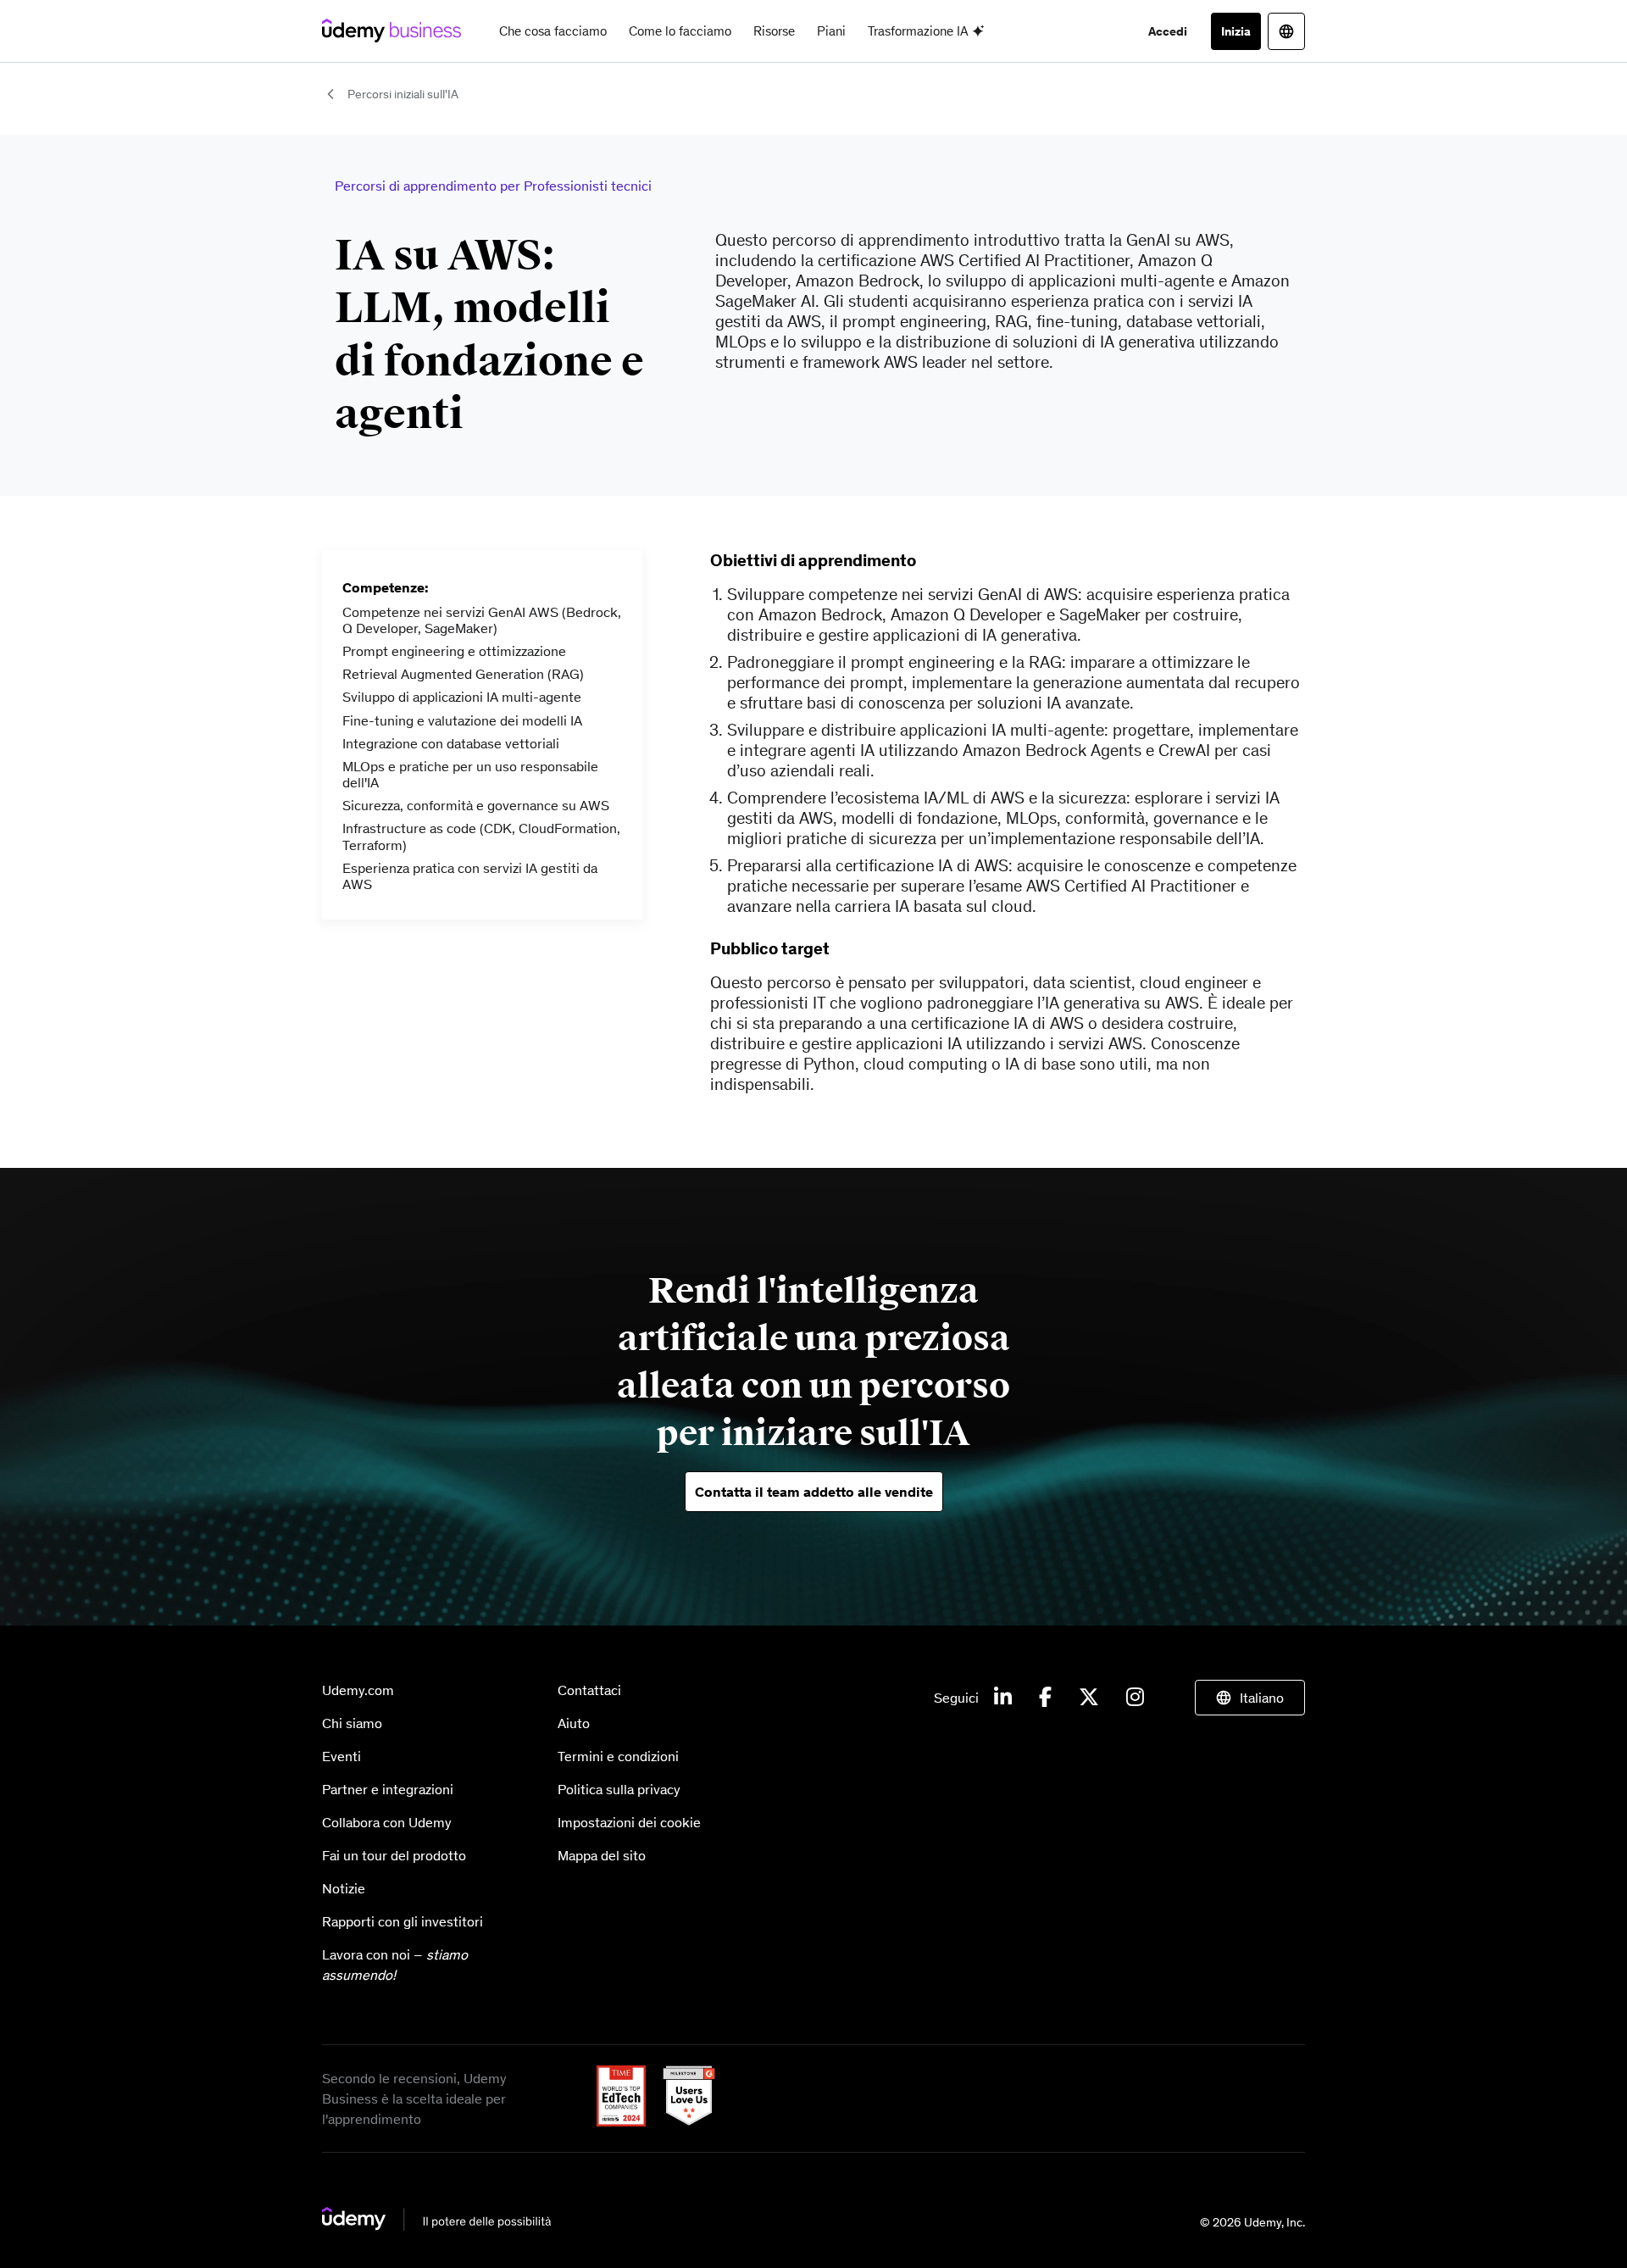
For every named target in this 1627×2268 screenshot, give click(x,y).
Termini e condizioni (618, 1756)
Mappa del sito (602, 1855)
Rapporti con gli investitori (403, 1921)
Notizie (344, 1888)
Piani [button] (831, 31)
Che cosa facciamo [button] (553, 31)
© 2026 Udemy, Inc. (1252, 2222)
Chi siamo (352, 1723)
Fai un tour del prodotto (394, 1855)
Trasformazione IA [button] (920, 31)
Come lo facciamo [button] (680, 31)
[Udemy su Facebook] (1045, 1698)
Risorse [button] (774, 31)
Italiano (1262, 1698)
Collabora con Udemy (387, 1822)
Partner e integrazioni (388, 1789)
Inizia (1236, 31)
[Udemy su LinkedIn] (1003, 1698)
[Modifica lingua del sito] (1286, 31)
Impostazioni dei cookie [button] (629, 1822)
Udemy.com (358, 1690)
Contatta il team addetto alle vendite (814, 1492)
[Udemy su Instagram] (1135, 1698)
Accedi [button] (1168, 31)
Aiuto (574, 1723)
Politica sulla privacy (619, 1789)
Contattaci (589, 1690)
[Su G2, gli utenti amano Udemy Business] (682, 2121)
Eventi (342, 1756)
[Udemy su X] (1089, 1698)
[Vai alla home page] (436, 2226)
